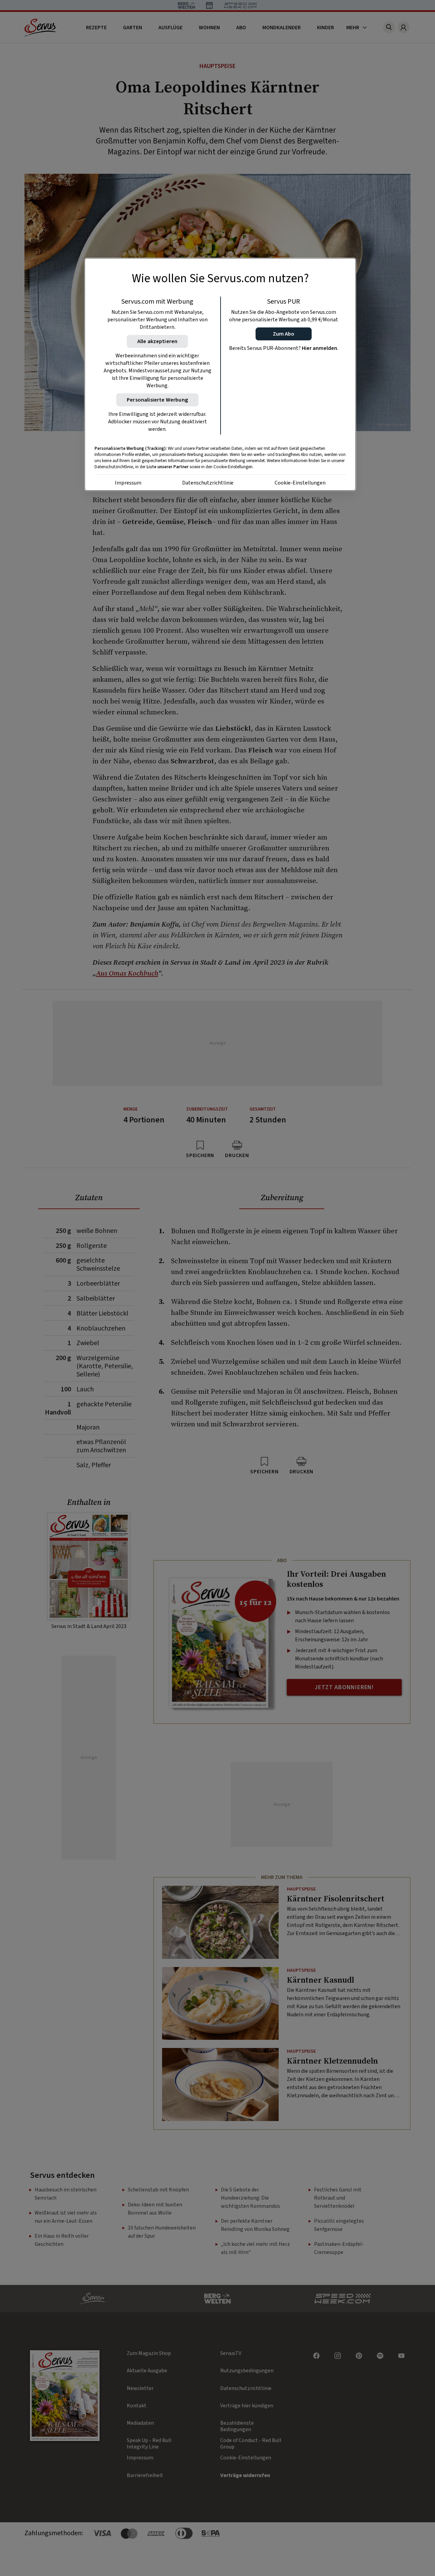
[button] (284, 334)
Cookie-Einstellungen (300, 483)
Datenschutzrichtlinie (208, 483)
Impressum (128, 483)
